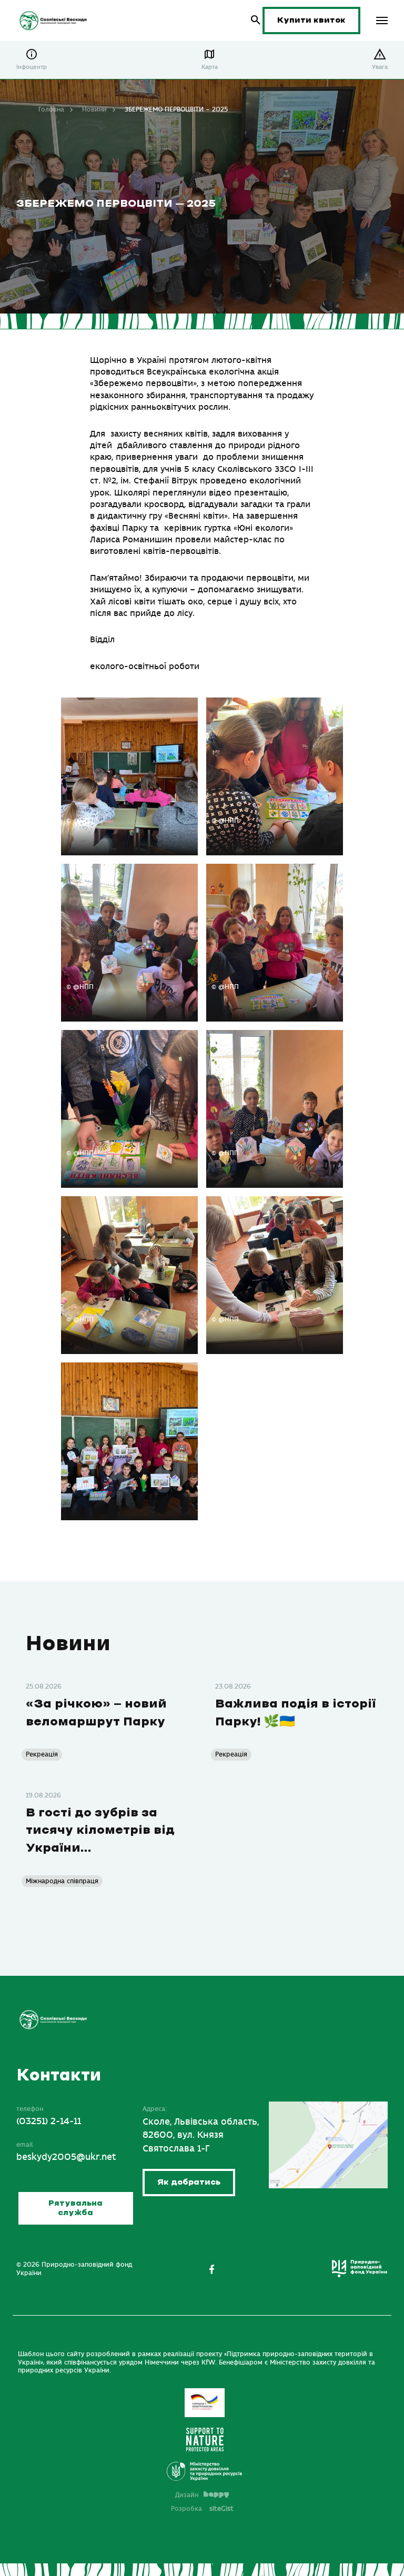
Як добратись (189, 2182)
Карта (210, 67)
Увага (380, 67)
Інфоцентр (32, 67)
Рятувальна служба (75, 2208)
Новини (94, 109)
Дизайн (187, 2495)
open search (256, 20)
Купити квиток (311, 20)
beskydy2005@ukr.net (66, 2157)
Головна (51, 109)
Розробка (202, 2509)
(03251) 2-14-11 (49, 2122)
